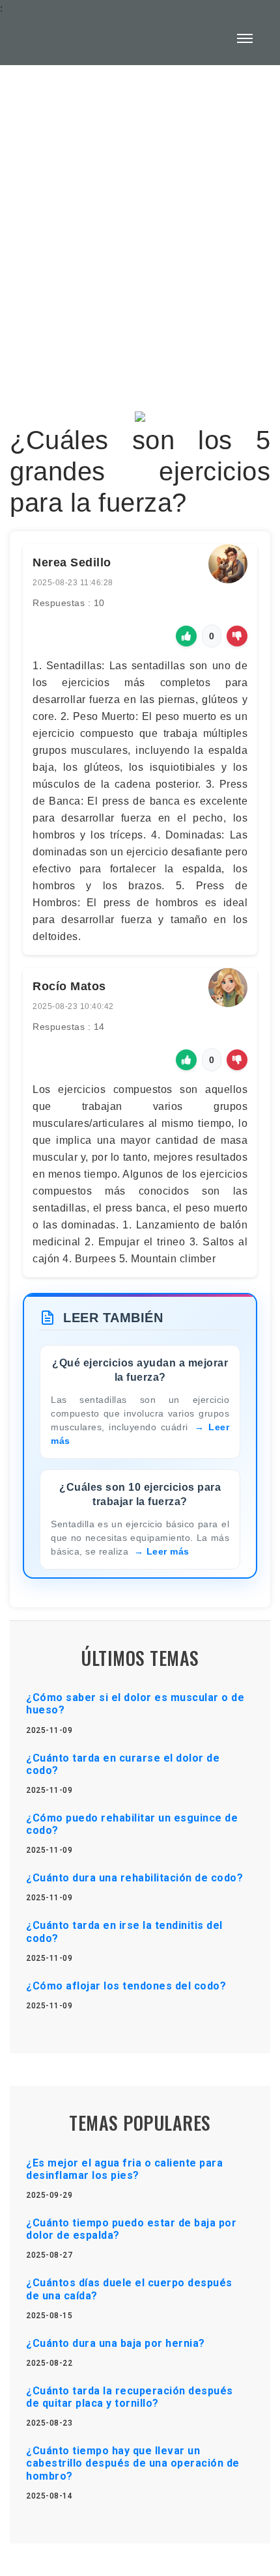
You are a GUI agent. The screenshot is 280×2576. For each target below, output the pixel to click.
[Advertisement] (140, 229)
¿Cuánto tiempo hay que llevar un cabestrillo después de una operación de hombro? (133, 2463)
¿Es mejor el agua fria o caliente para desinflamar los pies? (124, 2169)
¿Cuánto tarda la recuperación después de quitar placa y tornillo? (130, 2397)
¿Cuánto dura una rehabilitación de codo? (134, 1878)
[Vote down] (237, 636)
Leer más (168, 1551)
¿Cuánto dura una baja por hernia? (116, 2343)
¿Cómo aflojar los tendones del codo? (126, 1986)
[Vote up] (186, 636)
